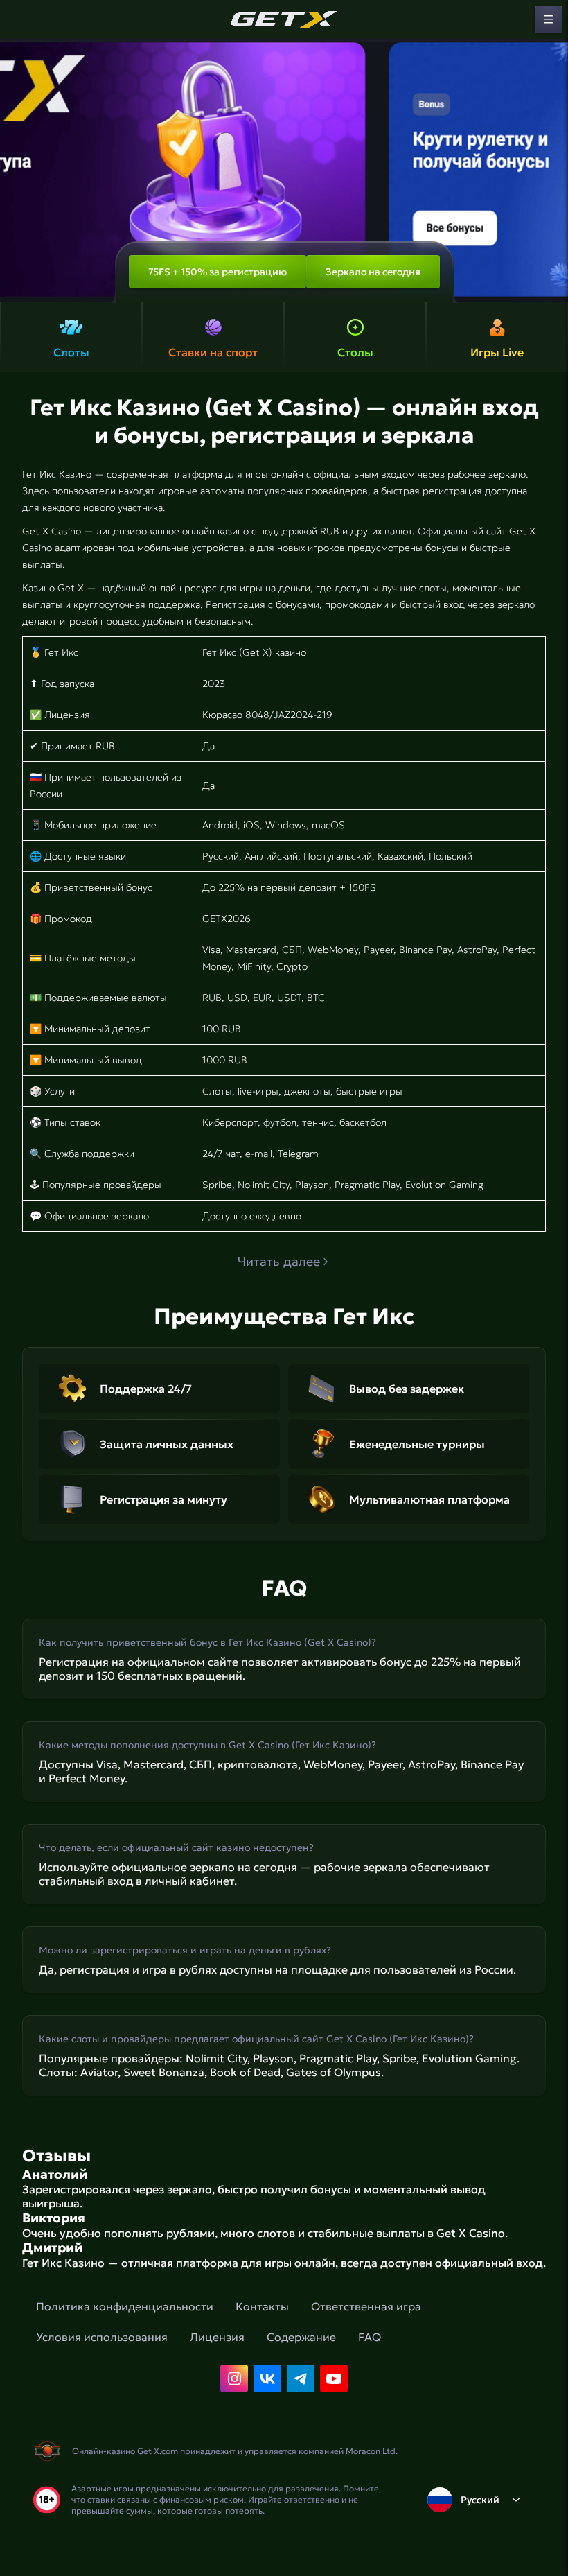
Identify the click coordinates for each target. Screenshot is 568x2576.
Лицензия (217, 2337)
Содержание (301, 2337)
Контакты (262, 2306)
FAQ (370, 2337)
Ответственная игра (366, 2306)
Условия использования (102, 2337)
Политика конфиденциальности (125, 2306)
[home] (284, 19)
